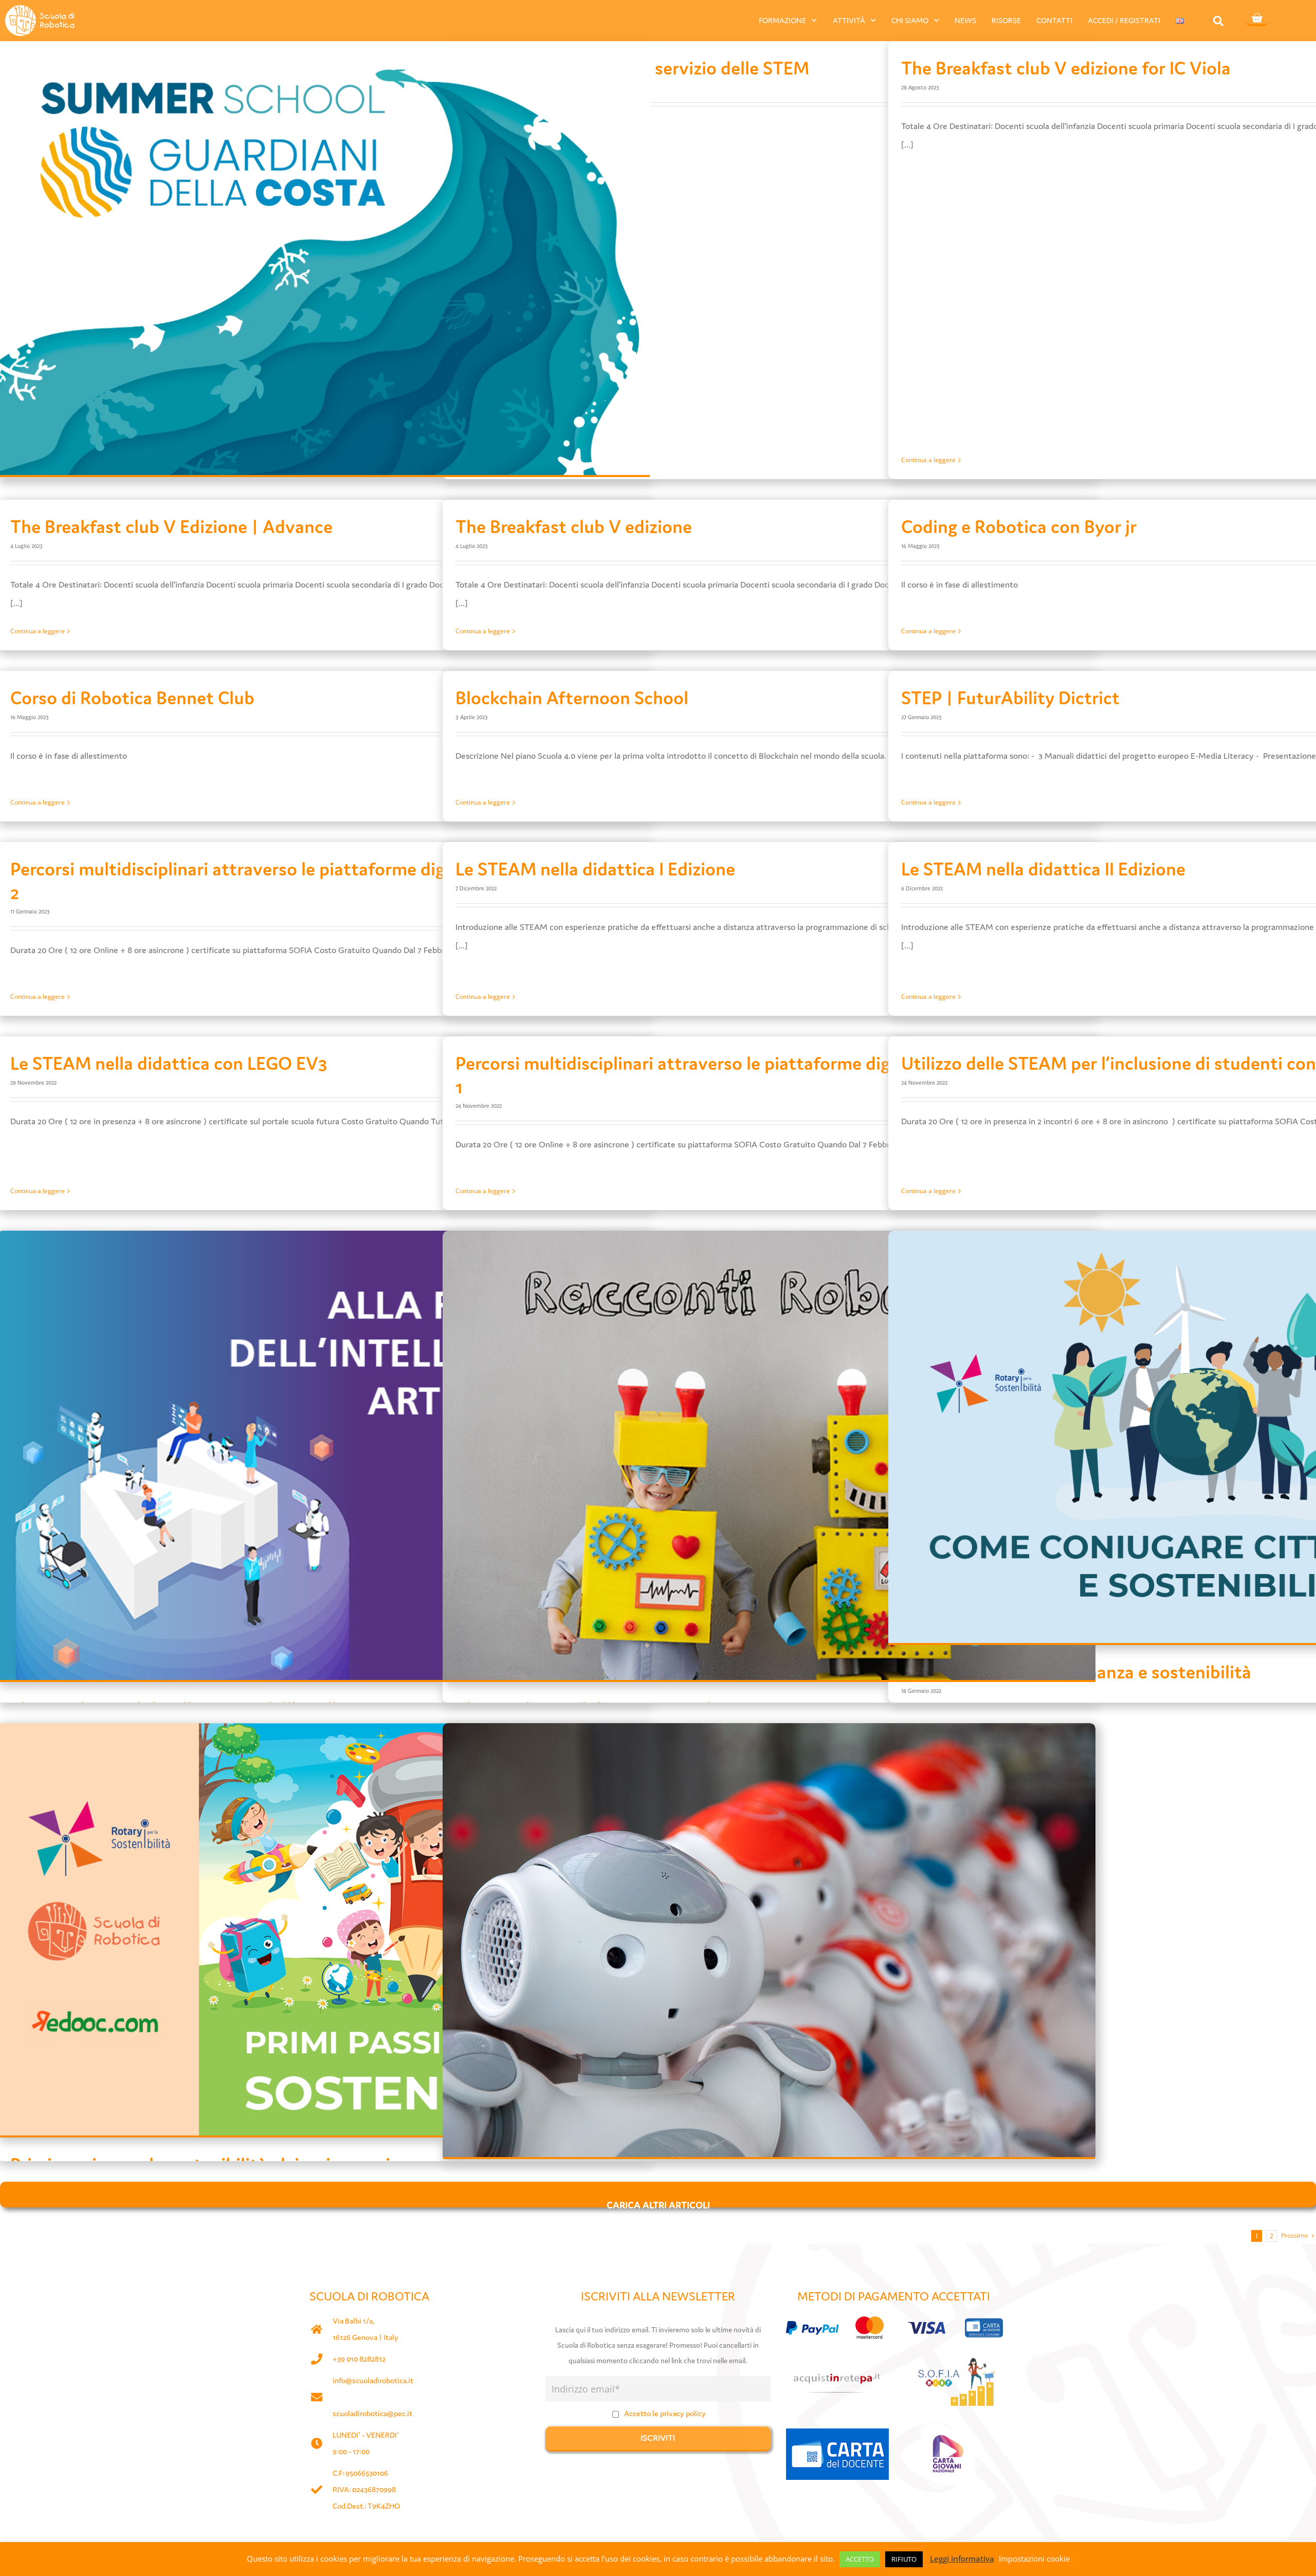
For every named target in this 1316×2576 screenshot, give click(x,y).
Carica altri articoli (658, 2203)
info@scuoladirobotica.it (373, 2380)
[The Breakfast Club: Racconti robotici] (769, 1455)
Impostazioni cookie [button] (1034, 2559)
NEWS (965, 20)
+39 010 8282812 (359, 2359)
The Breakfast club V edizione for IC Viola (1066, 68)
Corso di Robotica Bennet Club (132, 698)
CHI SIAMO (910, 20)
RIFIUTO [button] (904, 2559)
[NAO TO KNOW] (769, 1940)
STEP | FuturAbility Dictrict (1010, 698)
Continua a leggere (928, 460)
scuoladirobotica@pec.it (372, 2413)
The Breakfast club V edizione (574, 527)
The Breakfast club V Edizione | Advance (171, 527)
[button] (1219, 21)
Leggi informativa (962, 2559)
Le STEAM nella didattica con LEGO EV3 (169, 1063)
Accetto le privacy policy (665, 2413)
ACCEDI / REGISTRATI (1124, 20)
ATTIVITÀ (849, 20)
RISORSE (1006, 20)
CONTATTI (1054, 20)
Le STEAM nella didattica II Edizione (1043, 869)
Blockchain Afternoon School (572, 698)
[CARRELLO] (1257, 19)
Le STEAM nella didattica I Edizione (595, 869)
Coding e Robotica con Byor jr (1019, 527)
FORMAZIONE (782, 20)
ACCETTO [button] (860, 2559)
